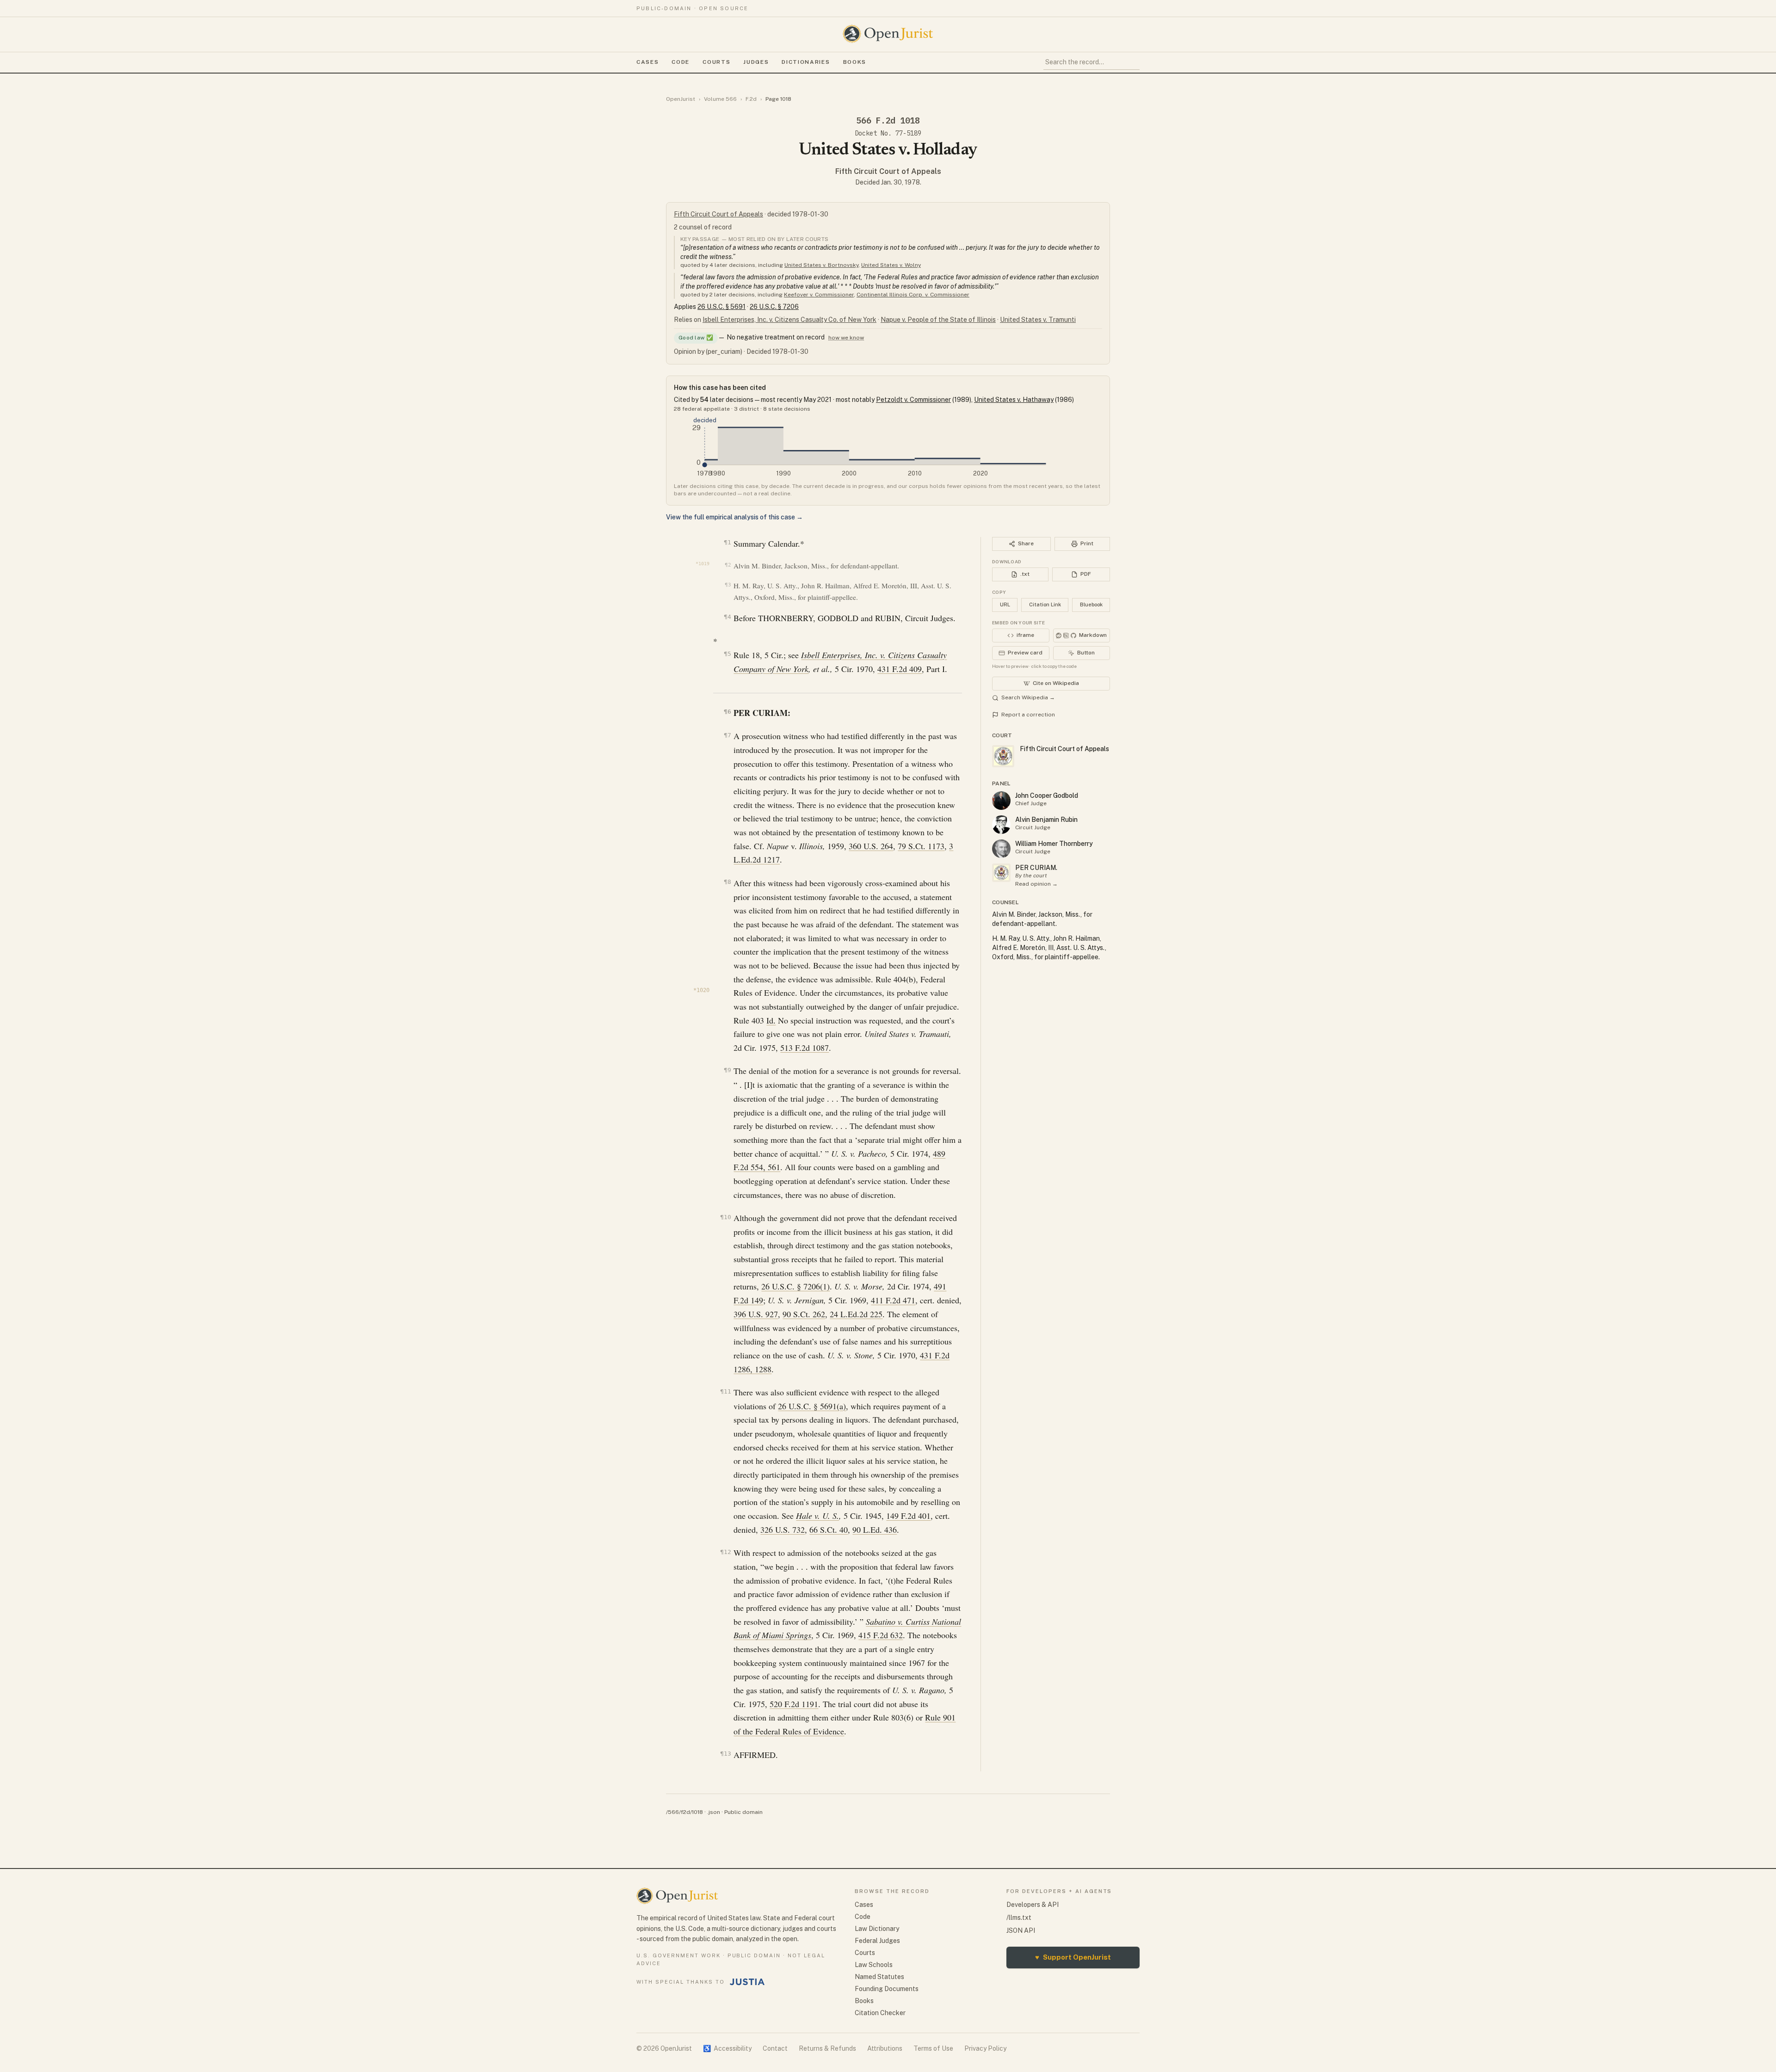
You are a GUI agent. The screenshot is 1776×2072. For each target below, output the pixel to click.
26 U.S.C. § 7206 (774, 307)
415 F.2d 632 (881, 1635)
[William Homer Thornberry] (1001, 849)
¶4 (727, 617)
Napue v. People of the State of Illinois (938, 320)
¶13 (725, 1754)
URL (1005, 604)
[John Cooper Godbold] (1001, 801)
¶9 (727, 1070)
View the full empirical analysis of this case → (734, 517)
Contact (775, 2048)
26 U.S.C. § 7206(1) (795, 1286)
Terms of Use (933, 2048)
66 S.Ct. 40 (829, 1529)
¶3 (728, 585)
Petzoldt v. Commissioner (913, 400)
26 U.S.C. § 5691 (721, 307)
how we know (846, 338)
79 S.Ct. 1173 (921, 846)
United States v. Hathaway (1014, 400)
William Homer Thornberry (1054, 844)
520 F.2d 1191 (794, 1704)
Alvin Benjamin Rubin (1046, 820)
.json (714, 1812)
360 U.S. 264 (871, 846)
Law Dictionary (877, 1929)
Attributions (885, 2048)
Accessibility (727, 2048)
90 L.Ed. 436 (875, 1529)
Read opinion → (1036, 884)
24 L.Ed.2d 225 (856, 1314)
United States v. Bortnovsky (821, 265)
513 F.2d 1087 (805, 1048)
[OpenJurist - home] (888, 34)
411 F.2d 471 (893, 1300)
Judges (756, 62)
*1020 (701, 990)
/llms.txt (1019, 1918)
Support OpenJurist (1073, 1957)
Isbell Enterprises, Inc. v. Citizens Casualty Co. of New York (789, 320)
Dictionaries (806, 62)
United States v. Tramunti (1038, 320)
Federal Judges (877, 1941)
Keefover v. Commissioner (819, 295)
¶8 (727, 882)
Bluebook (1091, 604)
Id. (771, 1020)
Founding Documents (887, 1989)
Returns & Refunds (827, 2048)
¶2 (728, 565)
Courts (716, 62)
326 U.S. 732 (783, 1529)
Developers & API (1033, 1905)
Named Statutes (879, 1977)
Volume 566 (720, 99)
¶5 (727, 654)
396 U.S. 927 (756, 1314)
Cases (647, 62)
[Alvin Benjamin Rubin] (1001, 825)
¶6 (727, 712)
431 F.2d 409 (900, 669)
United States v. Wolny (891, 265)
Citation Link (1045, 604)
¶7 (727, 735)
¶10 (725, 1217)
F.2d (751, 99)
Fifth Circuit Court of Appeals (888, 171)
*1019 (703, 564)
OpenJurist (681, 99)
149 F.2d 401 (908, 1516)
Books (855, 62)
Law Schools (874, 1965)
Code (681, 62)
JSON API (1021, 1930)
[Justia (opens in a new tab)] (747, 1982)
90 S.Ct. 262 (804, 1314)
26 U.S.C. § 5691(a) (812, 1406)
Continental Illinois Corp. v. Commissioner (913, 295)
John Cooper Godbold (1047, 795)
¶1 (727, 542)
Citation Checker (880, 2013)
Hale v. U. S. (817, 1516)
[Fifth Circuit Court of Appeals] (1001, 873)
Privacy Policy (985, 2048)
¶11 (725, 1391)
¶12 (725, 1552)
